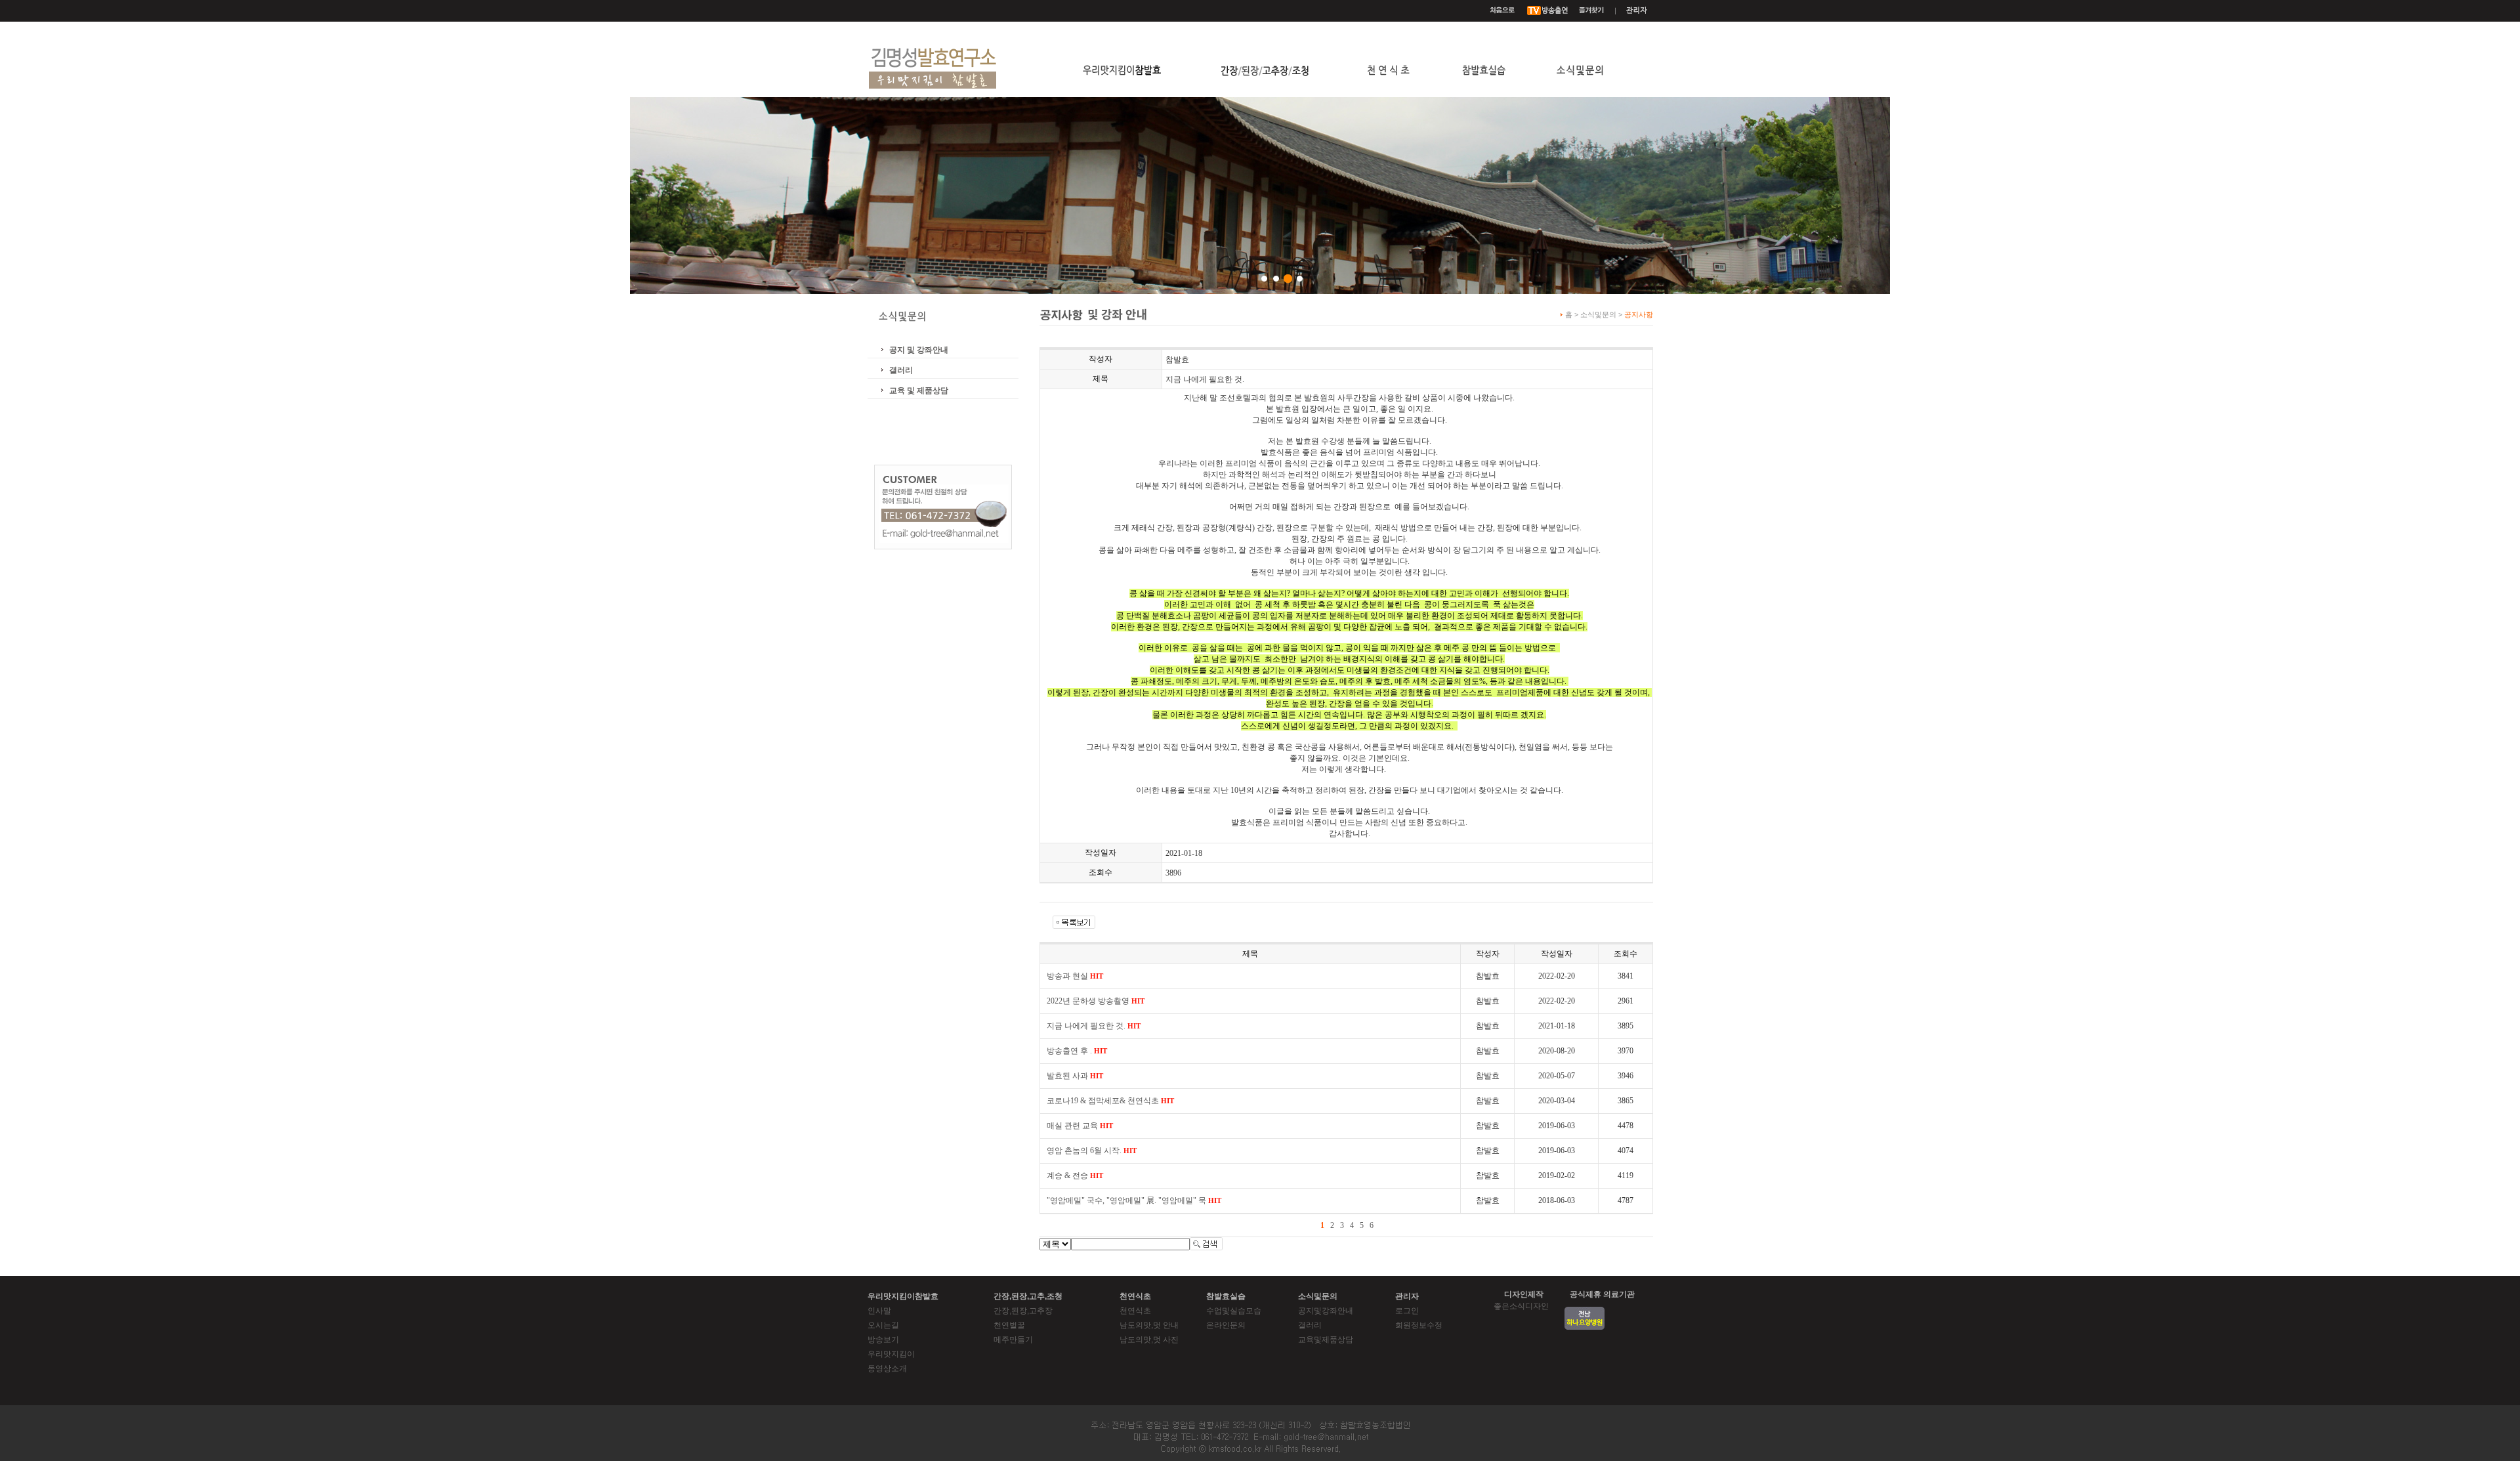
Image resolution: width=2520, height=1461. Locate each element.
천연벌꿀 (1009, 1325)
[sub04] (1300, 279)
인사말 (879, 1311)
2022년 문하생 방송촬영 (1096, 1001)
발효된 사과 (1075, 1076)
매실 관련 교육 (1080, 1126)
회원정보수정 (1419, 1325)
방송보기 (883, 1340)
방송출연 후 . (1077, 1051)
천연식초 (1135, 1311)
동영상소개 (887, 1368)
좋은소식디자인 (1521, 1306)
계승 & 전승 (1075, 1175)
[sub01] (1264, 279)
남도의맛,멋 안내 (1149, 1325)
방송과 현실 (1075, 976)
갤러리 (901, 370)
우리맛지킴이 (891, 1354)
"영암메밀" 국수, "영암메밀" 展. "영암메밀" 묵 (1134, 1200)
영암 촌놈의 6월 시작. (1092, 1151)
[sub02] (1276, 279)
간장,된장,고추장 (1023, 1311)
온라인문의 (1226, 1325)
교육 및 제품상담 (919, 391)
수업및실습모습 (1234, 1311)
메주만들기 (1013, 1340)
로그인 (1407, 1311)
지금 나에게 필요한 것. (1094, 1026)
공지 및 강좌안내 (919, 350)
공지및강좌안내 (1326, 1311)
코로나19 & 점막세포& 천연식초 (1110, 1101)
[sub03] (1288, 279)
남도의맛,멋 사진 (1149, 1340)
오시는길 (883, 1325)
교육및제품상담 (1326, 1340)
